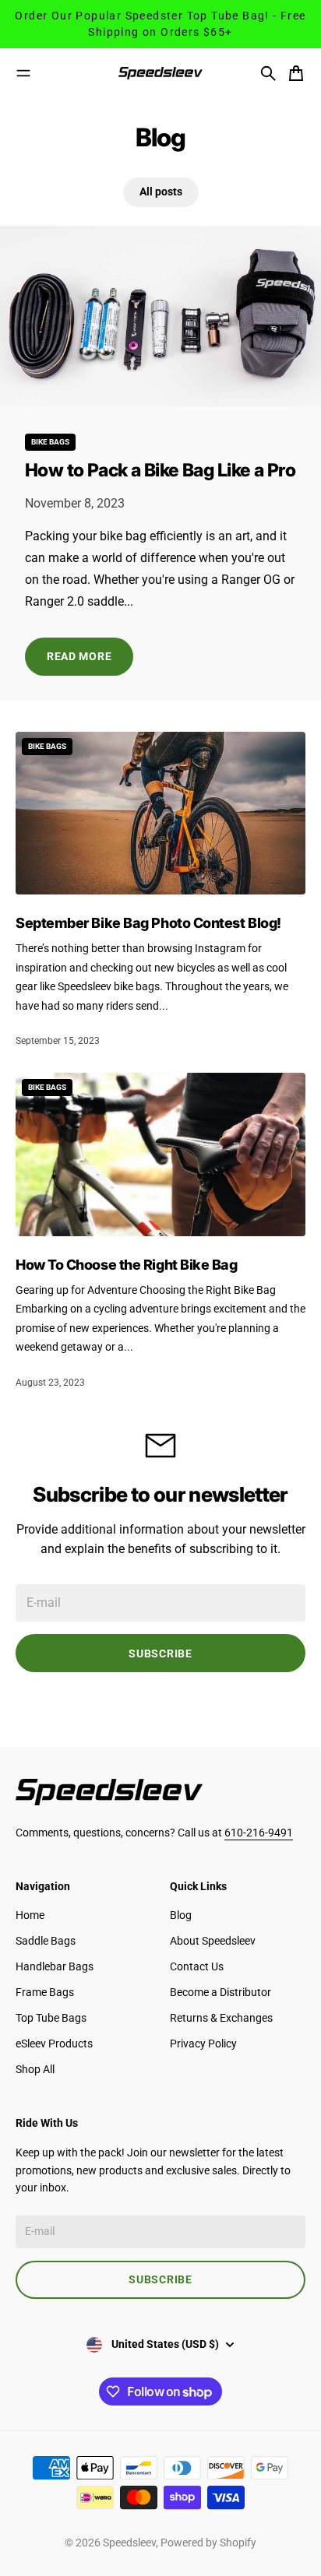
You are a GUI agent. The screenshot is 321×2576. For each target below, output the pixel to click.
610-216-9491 (259, 1833)
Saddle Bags (46, 1941)
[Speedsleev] (160, 73)
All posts (161, 192)
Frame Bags (45, 1992)
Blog (181, 1915)
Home (30, 1915)
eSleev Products (54, 2044)
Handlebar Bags (55, 1966)
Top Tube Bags (51, 2018)
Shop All (35, 2069)
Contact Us (197, 1966)
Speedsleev (129, 2543)
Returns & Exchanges (221, 2018)
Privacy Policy (203, 2044)
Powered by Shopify (208, 2543)
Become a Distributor (220, 1992)
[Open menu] (23, 73)
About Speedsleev (213, 1941)
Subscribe (160, 1653)
